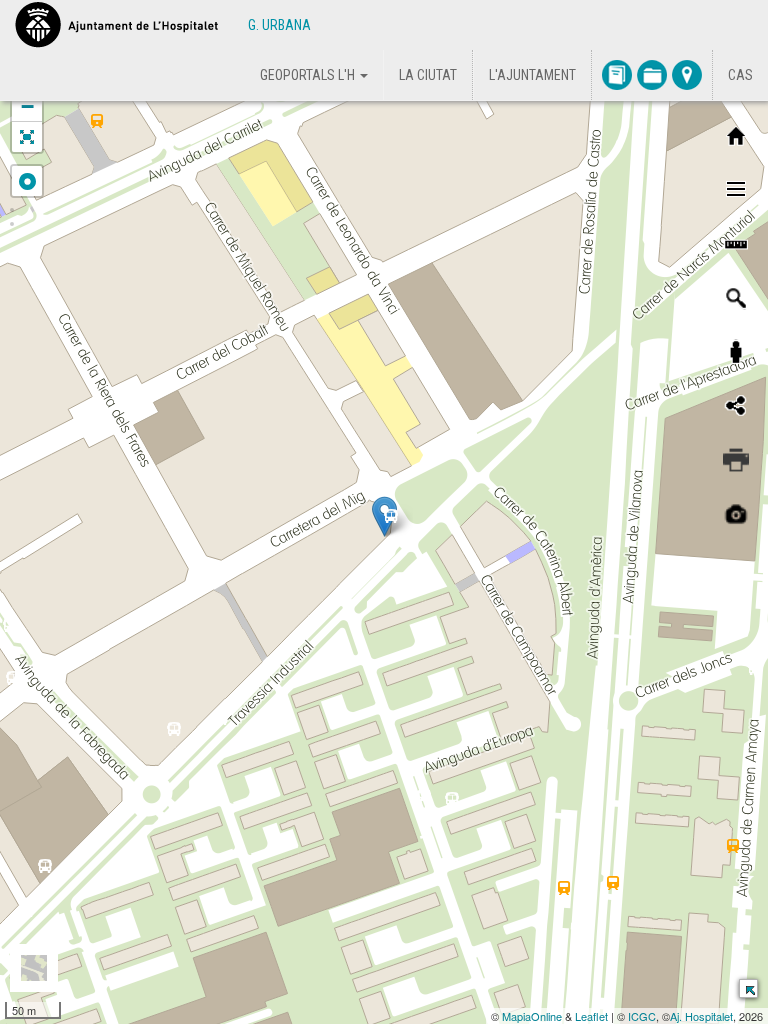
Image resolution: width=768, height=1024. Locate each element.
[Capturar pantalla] (736, 514)
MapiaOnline (532, 1016)
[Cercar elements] (736, 298)
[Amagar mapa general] (747, 987)
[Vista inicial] (736, 136)
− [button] (27, 106)
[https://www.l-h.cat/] (116, 25)
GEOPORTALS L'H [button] (309, 75)
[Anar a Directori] (617, 74)
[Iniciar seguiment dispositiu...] (27, 181)
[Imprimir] (736, 460)
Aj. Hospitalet (701, 1016)
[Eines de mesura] (736, 244)
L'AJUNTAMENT (532, 75)
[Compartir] (736, 406)
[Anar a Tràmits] (652, 74)
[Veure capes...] (736, 190)
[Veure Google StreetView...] (736, 352)
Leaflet (591, 1016)
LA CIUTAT (428, 75)
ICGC (642, 1016)
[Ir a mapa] (687, 74)
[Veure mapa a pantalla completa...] (27, 137)
